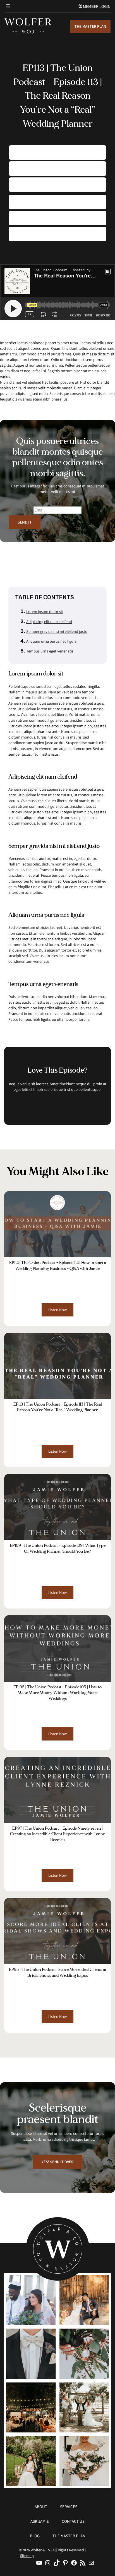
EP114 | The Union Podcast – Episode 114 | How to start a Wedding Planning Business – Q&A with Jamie (58, 1266)
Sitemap (27, 2556)
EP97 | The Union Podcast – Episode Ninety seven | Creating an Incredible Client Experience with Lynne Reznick (57, 1834)
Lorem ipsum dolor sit (45, 611)
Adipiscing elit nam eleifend (49, 622)
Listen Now (59, 1311)
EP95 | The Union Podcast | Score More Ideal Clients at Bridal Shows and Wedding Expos (58, 1972)
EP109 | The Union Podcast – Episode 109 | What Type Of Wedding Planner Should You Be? (58, 1548)
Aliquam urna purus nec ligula (51, 641)
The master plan (90, 26)
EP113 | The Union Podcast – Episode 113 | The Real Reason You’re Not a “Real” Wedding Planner (58, 1407)
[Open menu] (8, 6)
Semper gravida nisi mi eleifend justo (57, 631)
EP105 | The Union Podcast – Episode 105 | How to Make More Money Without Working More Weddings (57, 1693)
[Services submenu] (83, 2506)
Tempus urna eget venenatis (50, 651)
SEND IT (25, 522)
